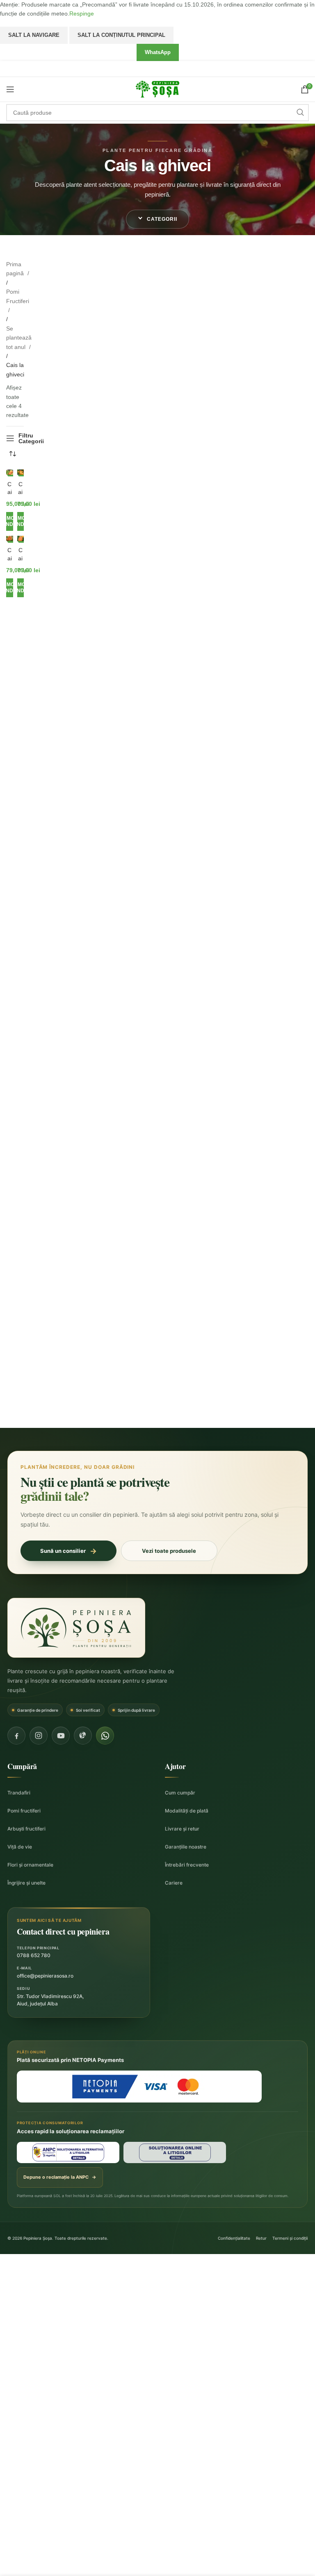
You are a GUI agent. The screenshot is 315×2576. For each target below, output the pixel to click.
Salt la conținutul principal (121, 35)
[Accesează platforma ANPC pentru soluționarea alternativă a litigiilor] (68, 2152)
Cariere (174, 1883)
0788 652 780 (34, 1955)
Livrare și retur (182, 1829)
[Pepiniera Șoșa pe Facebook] (16, 1735)
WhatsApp (158, 52)
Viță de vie (20, 1847)
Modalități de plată (187, 1811)
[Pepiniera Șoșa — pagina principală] (76, 1628)
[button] (157, 219)
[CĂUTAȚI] (300, 113)
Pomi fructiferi (24, 1811)
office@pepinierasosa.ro (45, 1976)
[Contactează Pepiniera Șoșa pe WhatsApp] (105, 1735)
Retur (261, 2238)
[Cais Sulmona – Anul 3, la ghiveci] (21, 539)
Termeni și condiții (290, 2238)
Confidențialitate (234, 2238)
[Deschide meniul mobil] (10, 89)
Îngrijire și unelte (26, 1883)
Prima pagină (16, 269)
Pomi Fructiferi (18, 296)
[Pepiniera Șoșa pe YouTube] (61, 1735)
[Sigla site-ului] (157, 88)
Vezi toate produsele (169, 1551)
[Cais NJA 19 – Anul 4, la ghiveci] (10, 473)
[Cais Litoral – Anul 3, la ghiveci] (10, 539)
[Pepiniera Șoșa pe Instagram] (39, 1735)
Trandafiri (19, 1793)
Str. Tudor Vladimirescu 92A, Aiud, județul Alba (50, 2000)
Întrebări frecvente (187, 1865)
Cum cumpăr (180, 1793)
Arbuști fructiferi (26, 1829)
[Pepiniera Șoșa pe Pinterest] (83, 1735)
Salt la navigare (34, 35)
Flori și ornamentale (30, 1865)
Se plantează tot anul (19, 338)
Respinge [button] (82, 14)
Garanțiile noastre (186, 1847)
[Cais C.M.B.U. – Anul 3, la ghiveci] (21, 473)
